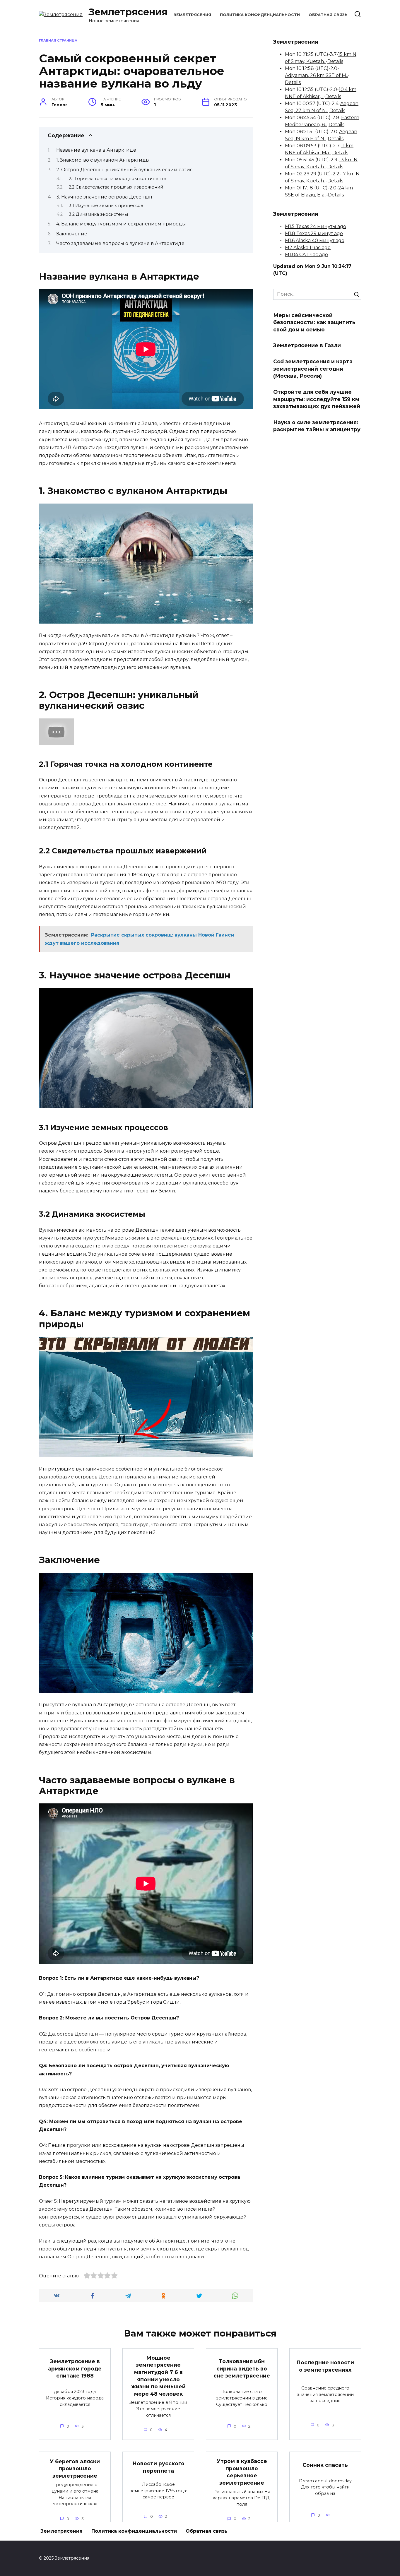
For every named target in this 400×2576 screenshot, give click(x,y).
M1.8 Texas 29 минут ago (314, 233)
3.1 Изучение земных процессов (106, 206)
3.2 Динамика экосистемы (98, 214)
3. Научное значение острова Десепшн (104, 197)
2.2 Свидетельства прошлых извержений (116, 187)
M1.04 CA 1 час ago (306, 255)
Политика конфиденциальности (260, 15)
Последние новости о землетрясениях (325, 2366)
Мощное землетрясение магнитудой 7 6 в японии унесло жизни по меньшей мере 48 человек (158, 2376)
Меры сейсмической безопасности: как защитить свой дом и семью (314, 322)
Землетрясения (128, 12)
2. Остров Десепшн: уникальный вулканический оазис (124, 170)
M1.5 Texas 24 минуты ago (316, 226)
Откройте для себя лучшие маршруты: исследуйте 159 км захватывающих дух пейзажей (317, 399)
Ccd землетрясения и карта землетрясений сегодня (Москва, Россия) (313, 369)
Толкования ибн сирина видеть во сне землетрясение (242, 2368)
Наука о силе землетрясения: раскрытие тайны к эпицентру (317, 426)
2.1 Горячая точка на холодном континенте (118, 179)
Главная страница (58, 40)
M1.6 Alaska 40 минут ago (315, 241)
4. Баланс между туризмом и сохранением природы (121, 224)
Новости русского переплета (158, 2467)
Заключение (72, 234)
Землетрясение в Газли (307, 345)
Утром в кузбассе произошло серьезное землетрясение (242, 2472)
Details (335, 61)
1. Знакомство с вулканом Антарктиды (103, 160)
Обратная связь (328, 15)
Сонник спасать (325, 2465)
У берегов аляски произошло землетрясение (75, 2468)
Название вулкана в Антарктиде (96, 150)
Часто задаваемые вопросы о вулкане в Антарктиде (120, 243)
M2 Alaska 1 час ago (308, 248)
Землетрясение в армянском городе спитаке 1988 (75, 2368)
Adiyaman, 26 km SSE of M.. (316, 75)
